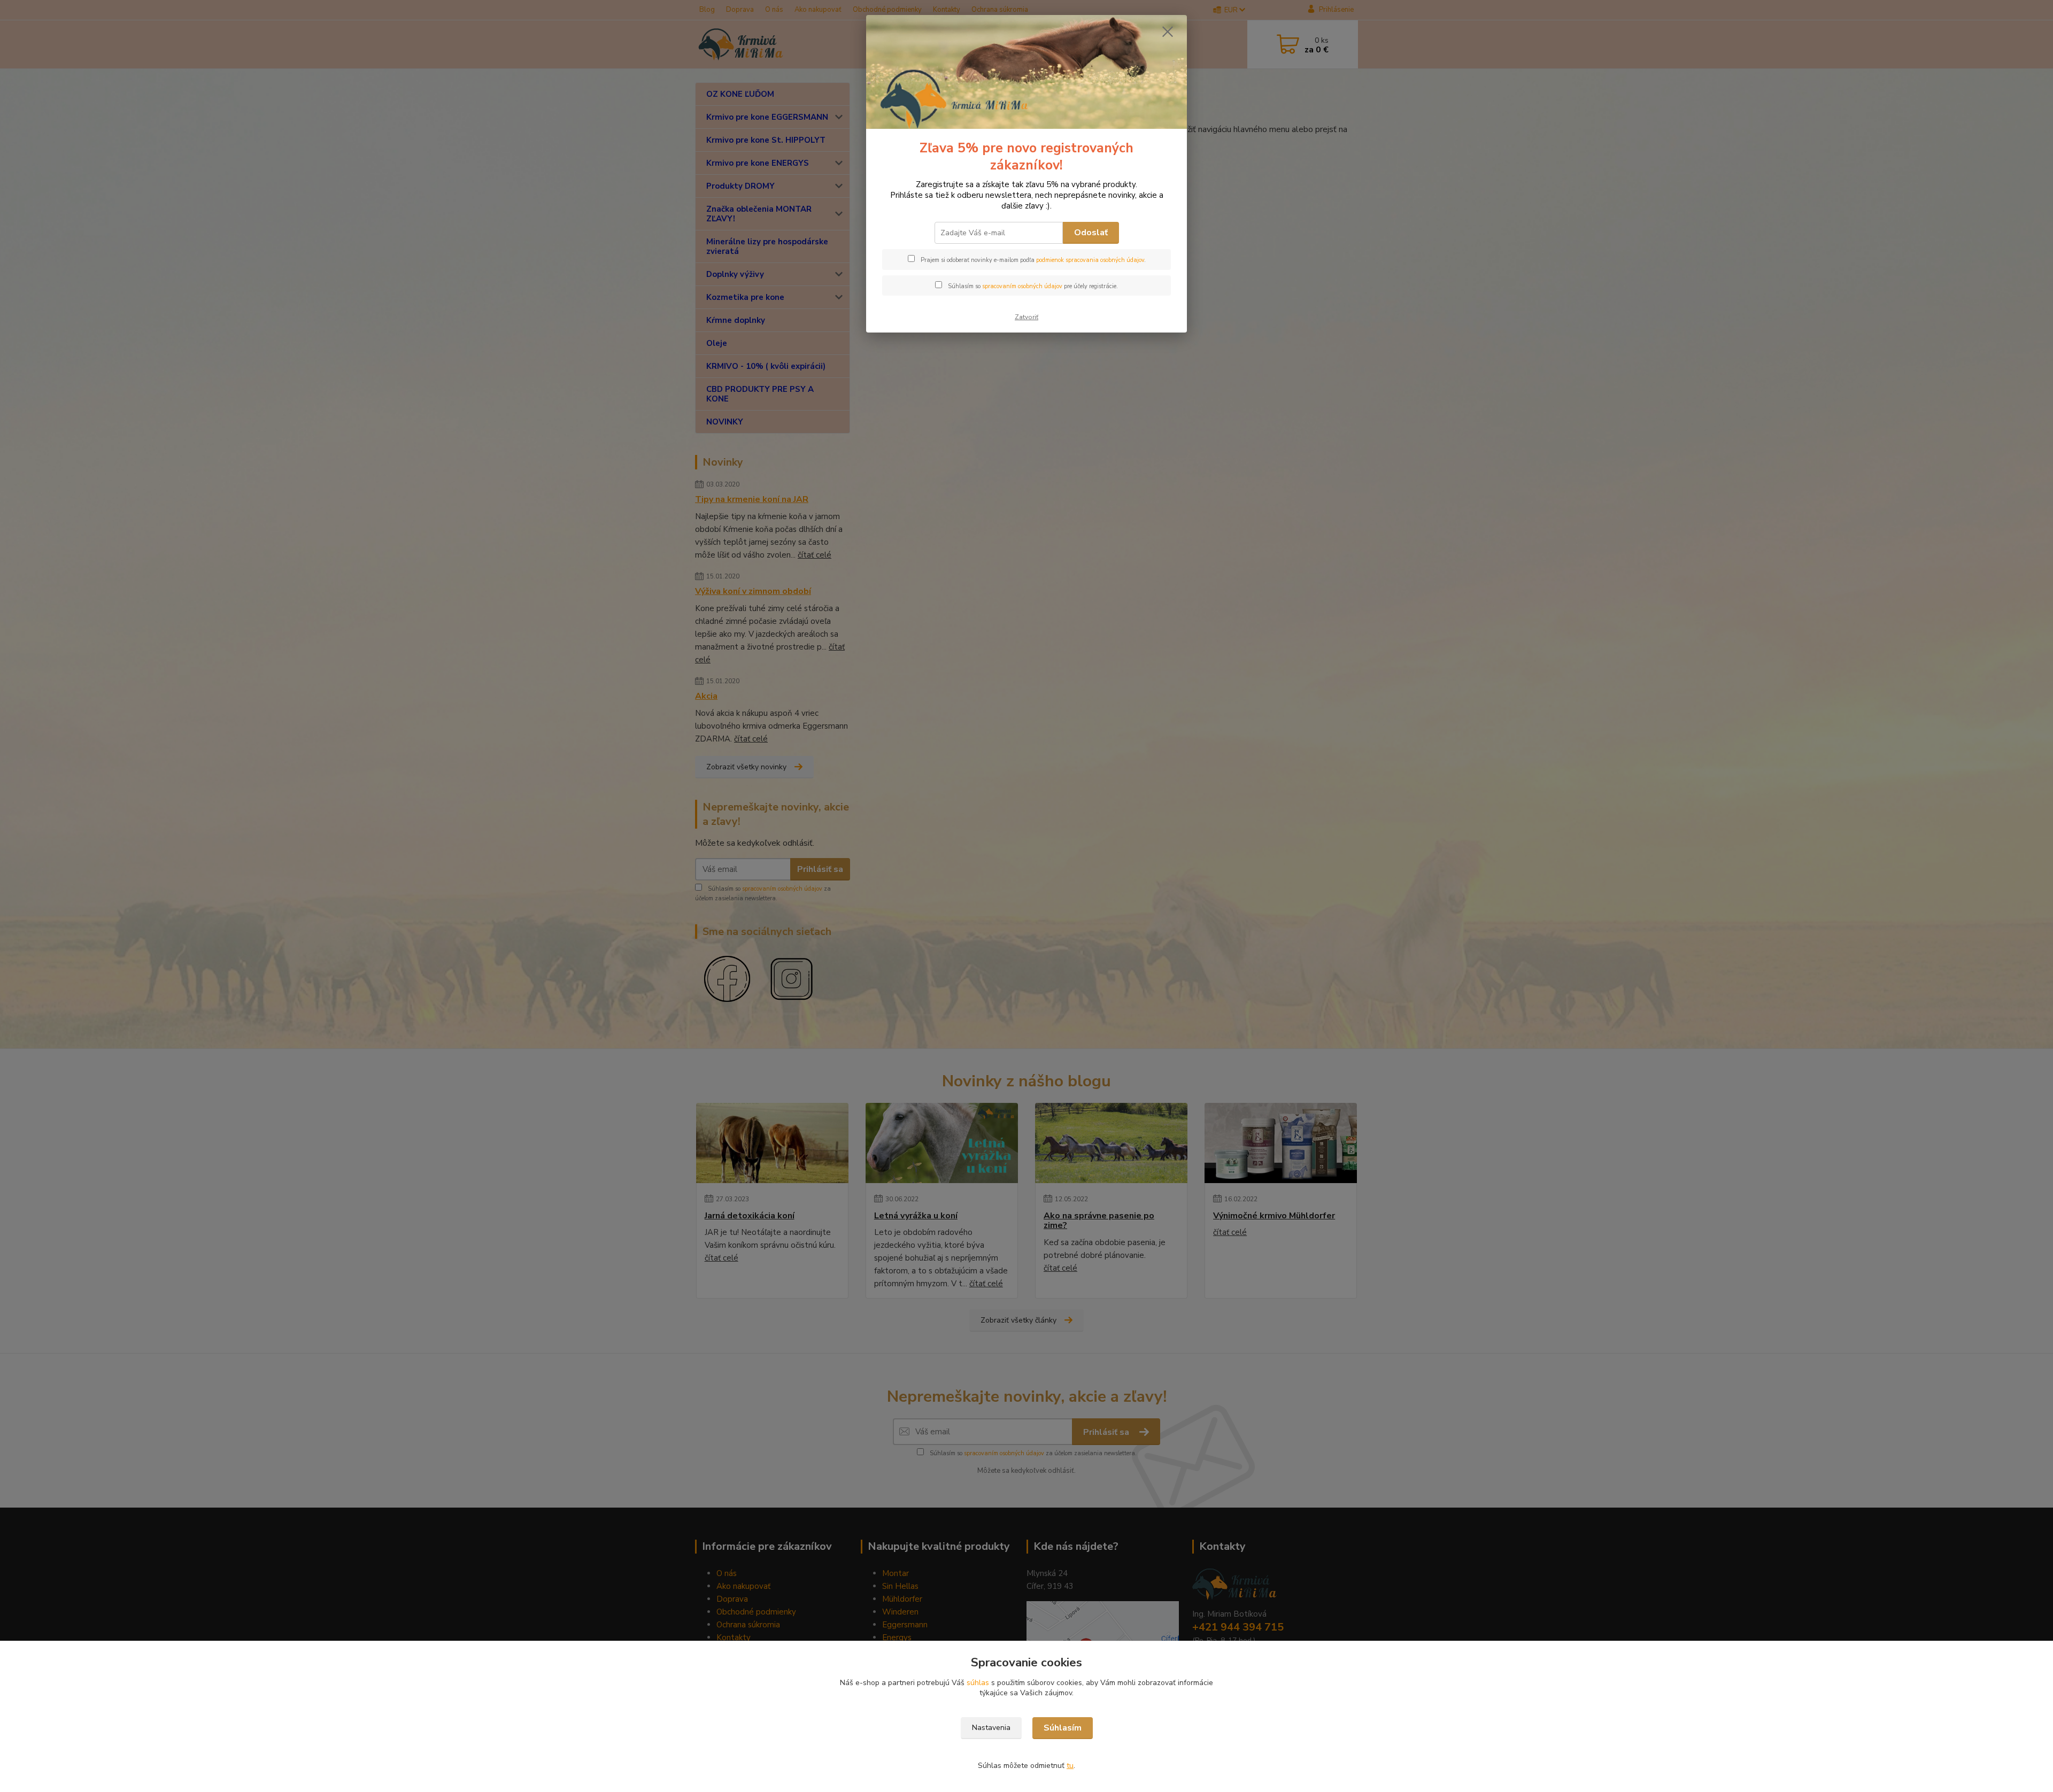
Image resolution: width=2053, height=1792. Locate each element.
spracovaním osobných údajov (1022, 286)
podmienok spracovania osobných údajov (1090, 260)
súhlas (978, 1683)
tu (1070, 1766)
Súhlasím (1063, 1728)
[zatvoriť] (1168, 32)
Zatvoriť (1026, 317)
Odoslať (1091, 233)
